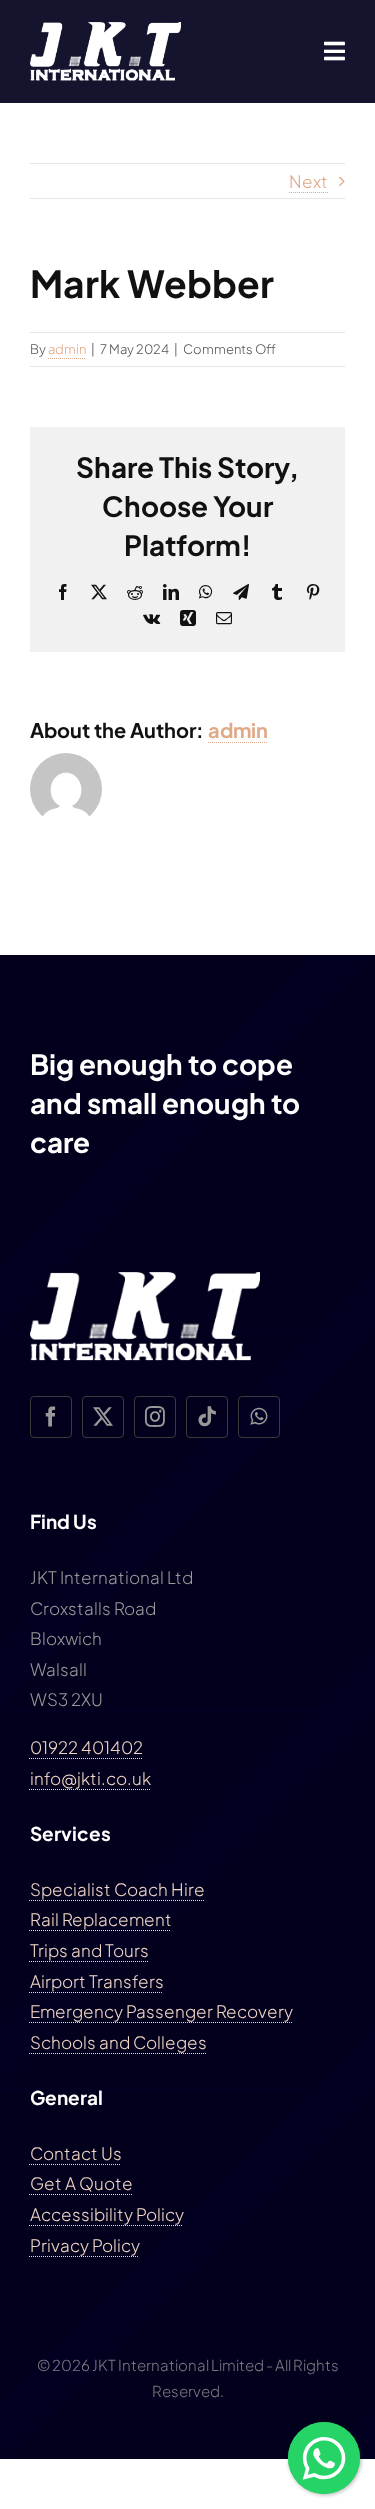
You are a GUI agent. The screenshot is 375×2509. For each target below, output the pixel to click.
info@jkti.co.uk (90, 1778)
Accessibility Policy (107, 2214)
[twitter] (103, 1417)
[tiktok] (207, 1417)
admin (67, 349)
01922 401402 (86, 1747)
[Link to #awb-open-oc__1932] (334, 51)
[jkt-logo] (105, 30)
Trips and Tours (89, 1950)
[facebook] (51, 1417)
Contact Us (76, 2153)
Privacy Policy (85, 2245)
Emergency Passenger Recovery (161, 2011)
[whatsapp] (259, 1417)
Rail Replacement (101, 1919)
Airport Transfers (97, 1981)
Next (308, 181)
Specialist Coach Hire (117, 1889)
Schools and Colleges (118, 2042)
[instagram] (155, 1417)
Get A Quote (81, 2183)
